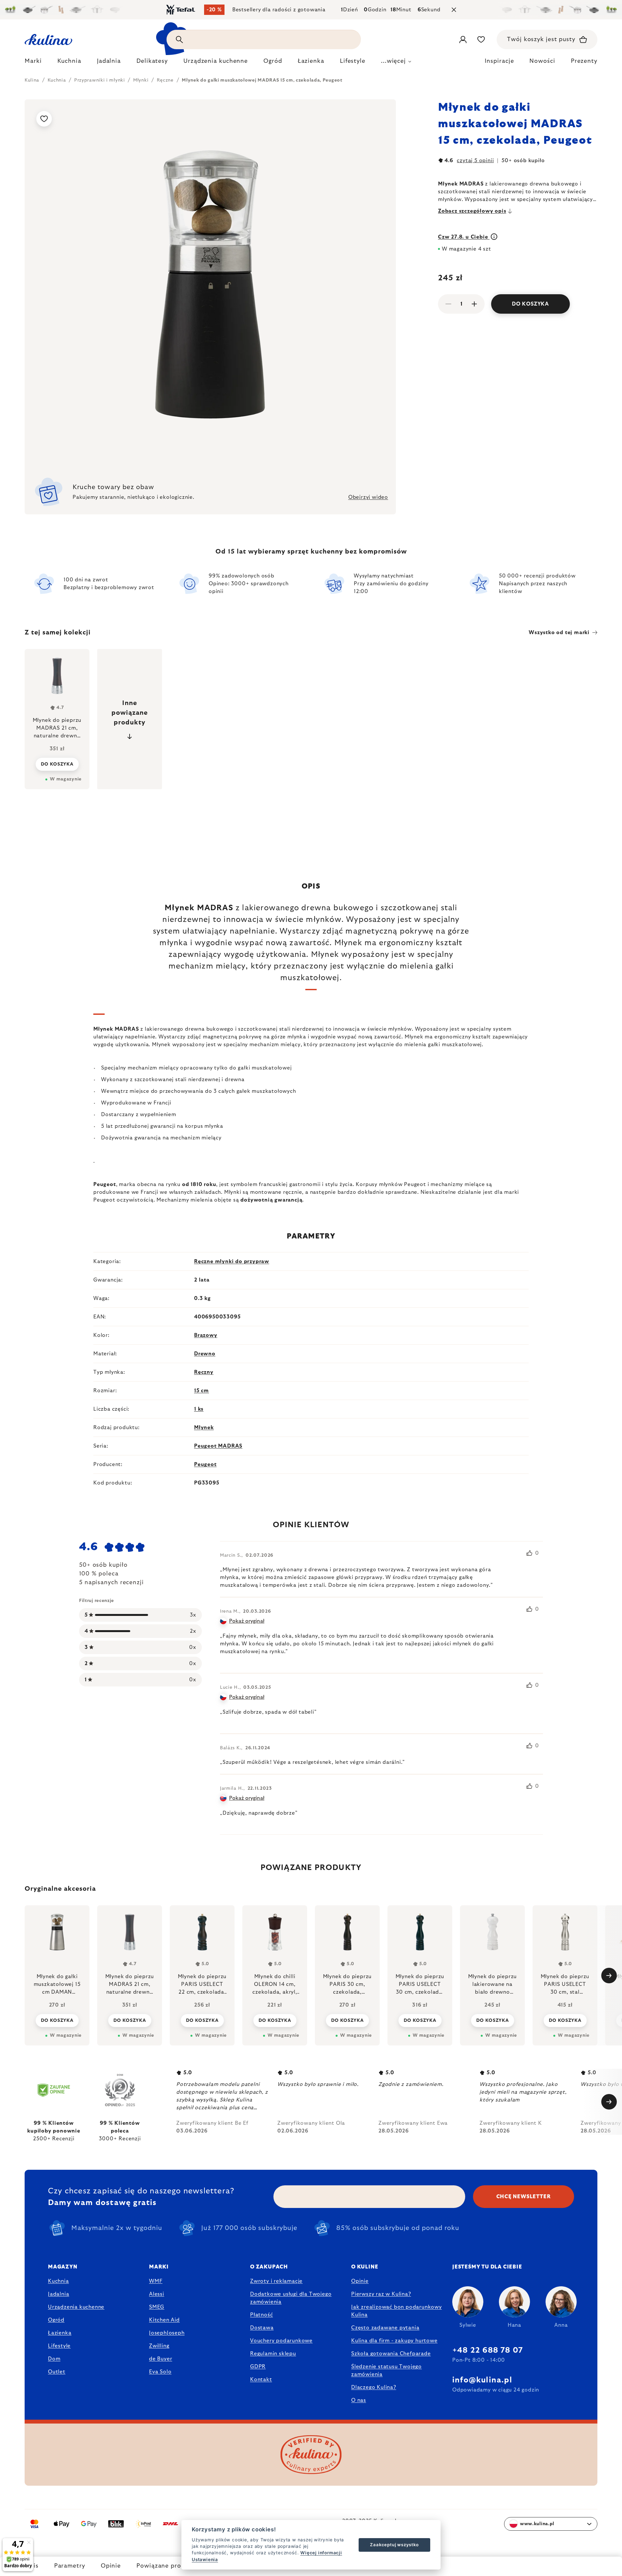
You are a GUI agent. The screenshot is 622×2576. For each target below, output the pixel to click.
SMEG (157, 2307)
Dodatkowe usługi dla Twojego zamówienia (291, 2298)
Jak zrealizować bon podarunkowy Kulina (397, 2311)
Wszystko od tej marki (559, 633)
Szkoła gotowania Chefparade (391, 2354)
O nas (359, 2400)
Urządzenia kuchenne (76, 2307)
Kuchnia (58, 2281)
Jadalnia (58, 2294)
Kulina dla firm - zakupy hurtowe (394, 2341)
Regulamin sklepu (273, 2354)
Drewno (205, 1354)
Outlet (57, 2372)
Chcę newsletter (524, 2197)
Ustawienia (205, 2559)
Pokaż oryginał (247, 1621)
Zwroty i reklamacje (276, 2281)
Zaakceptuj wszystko (394, 2545)
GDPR (258, 2367)
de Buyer (161, 2359)
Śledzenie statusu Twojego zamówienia (386, 2370)
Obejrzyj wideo (368, 497)
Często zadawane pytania (385, 2328)
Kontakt (261, 2380)
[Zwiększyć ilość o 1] (474, 304)
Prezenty (584, 61)
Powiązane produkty (167, 2566)
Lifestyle (59, 2346)
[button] (57, 2020)
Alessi (157, 2294)
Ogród (56, 2320)
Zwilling (159, 2346)
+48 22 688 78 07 (488, 2350)
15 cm (202, 1391)
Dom (54, 2359)
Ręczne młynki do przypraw (232, 1261)
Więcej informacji (321, 2553)
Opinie (111, 2566)
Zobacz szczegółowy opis (472, 211)
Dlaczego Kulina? (374, 2387)
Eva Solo (160, 2372)
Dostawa (262, 2328)
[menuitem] (33, 63)
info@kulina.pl (482, 2380)
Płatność (261, 2315)
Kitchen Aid (164, 2320)
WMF (156, 2281)
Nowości (542, 61)
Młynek (204, 1428)
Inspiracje (499, 61)
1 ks (199, 1409)
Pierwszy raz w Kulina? (381, 2294)
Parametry (70, 2566)
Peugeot (205, 1464)
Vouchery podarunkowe (281, 2341)
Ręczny (204, 1372)
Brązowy (206, 1335)
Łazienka (60, 2333)
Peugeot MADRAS (218, 1446)
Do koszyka (530, 304)
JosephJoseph (167, 2333)
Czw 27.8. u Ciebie (464, 237)
